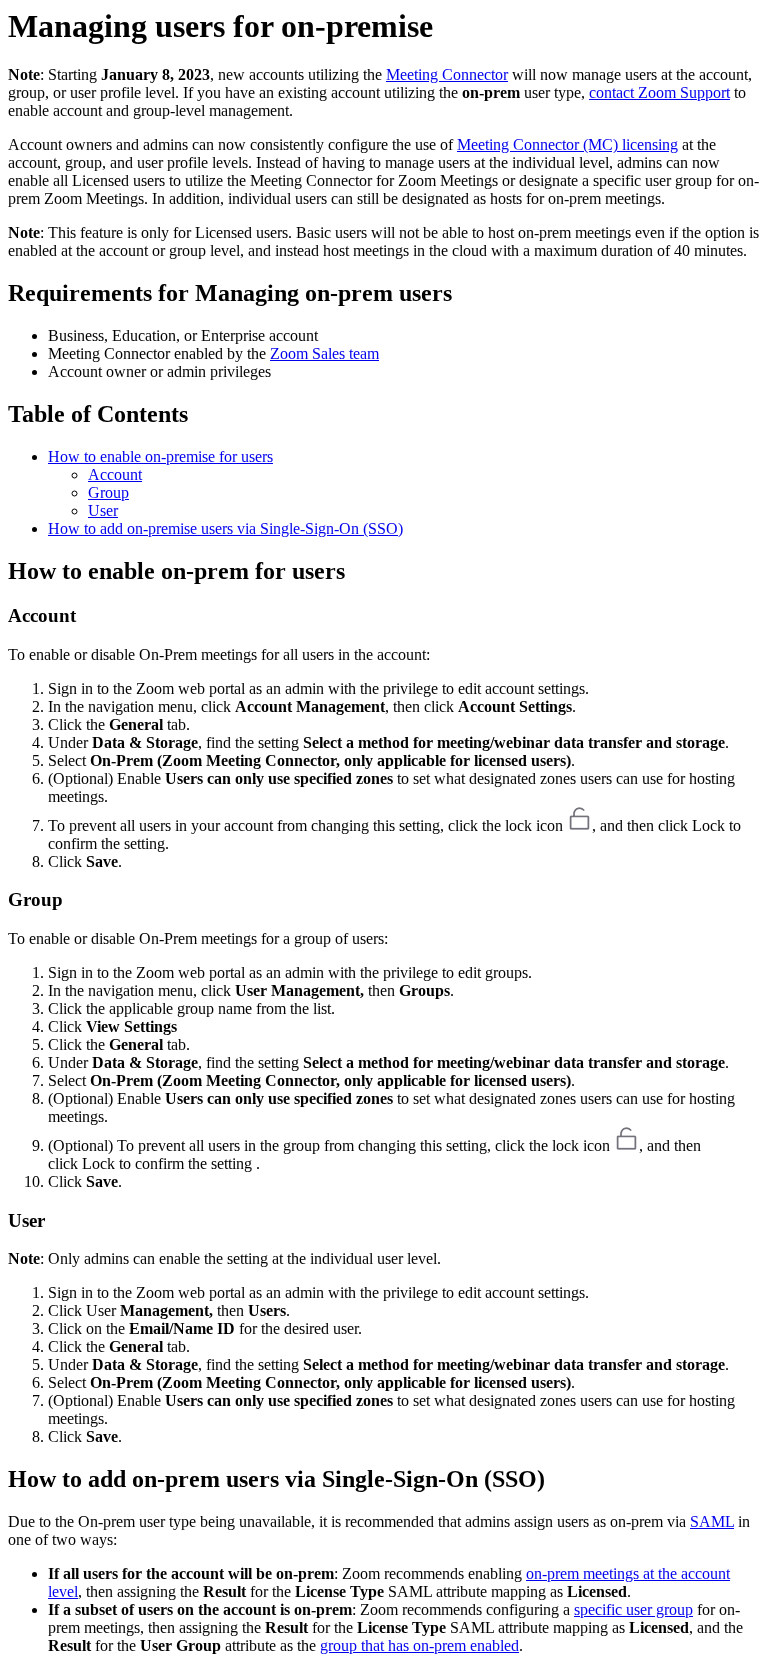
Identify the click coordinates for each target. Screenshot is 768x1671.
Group (108, 492)
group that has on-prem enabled (419, 1645)
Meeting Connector (447, 74)
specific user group (633, 1609)
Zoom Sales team (324, 353)
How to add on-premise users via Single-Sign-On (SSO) (225, 528)
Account (115, 474)
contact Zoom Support (659, 92)
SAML (712, 1521)
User (103, 510)
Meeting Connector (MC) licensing (567, 144)
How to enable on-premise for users (160, 456)
